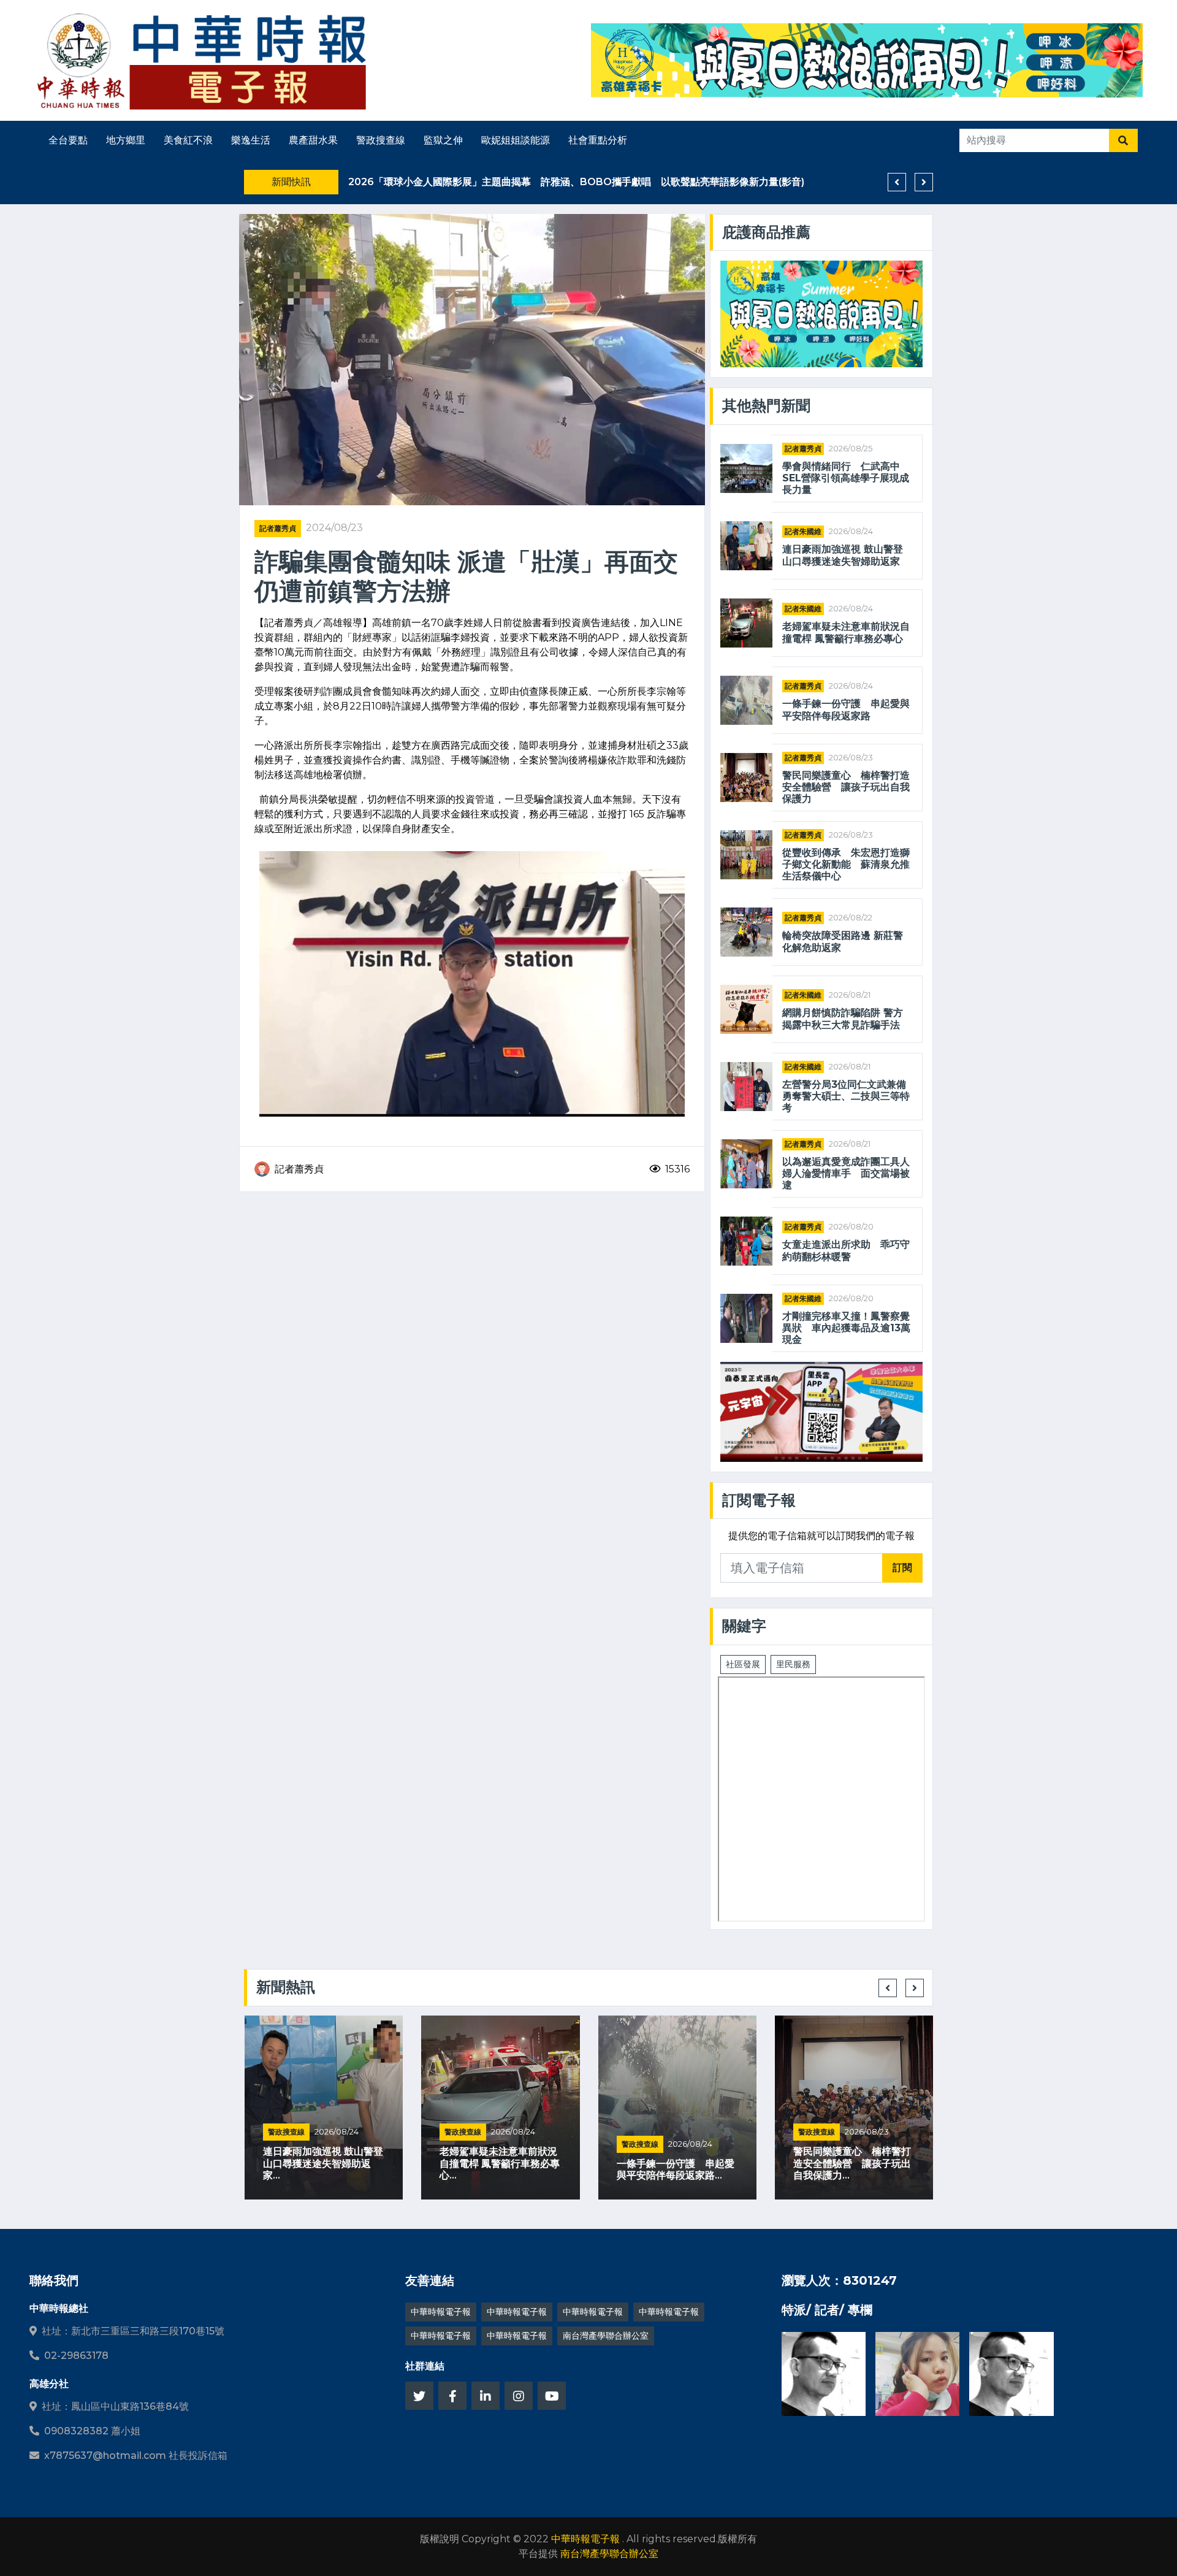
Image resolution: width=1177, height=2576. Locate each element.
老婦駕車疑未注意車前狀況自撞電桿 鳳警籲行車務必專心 (846, 632)
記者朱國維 (803, 531)
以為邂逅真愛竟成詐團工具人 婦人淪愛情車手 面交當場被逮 (846, 1173)
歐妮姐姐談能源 (516, 140)
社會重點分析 (598, 140)
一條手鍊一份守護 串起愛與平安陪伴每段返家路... (498, 2169)
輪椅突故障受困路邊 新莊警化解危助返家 (843, 941)
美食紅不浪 (188, 140)
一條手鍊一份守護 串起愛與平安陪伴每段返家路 (846, 709)
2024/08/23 (334, 528)
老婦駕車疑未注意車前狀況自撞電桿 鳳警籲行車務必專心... (322, 2163)
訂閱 (902, 1568)
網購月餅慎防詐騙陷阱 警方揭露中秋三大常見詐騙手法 (843, 1019)
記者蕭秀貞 (278, 528)
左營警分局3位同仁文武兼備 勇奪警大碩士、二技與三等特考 (846, 1096)
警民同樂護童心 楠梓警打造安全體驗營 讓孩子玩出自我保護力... (675, 2163)
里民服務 (793, 1664)
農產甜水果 (313, 140)
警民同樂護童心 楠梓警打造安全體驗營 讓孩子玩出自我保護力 (846, 787)
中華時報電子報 (441, 2312)
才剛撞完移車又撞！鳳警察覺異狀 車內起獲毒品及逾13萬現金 (846, 1328)
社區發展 (743, 1664)
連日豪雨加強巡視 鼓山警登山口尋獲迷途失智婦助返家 (843, 555)
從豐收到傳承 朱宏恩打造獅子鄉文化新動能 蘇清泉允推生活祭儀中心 (846, 864)
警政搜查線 (381, 140)
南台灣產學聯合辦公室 (606, 2336)
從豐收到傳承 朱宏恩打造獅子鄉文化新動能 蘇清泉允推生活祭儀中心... (852, 2163)
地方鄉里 (126, 140)
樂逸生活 (251, 140)
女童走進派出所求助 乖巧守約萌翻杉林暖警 (846, 1250)
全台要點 (68, 140)
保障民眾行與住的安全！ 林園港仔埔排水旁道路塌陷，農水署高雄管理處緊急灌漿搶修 (555, 182)
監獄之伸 (443, 140)
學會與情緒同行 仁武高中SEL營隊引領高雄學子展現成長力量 (846, 478)
